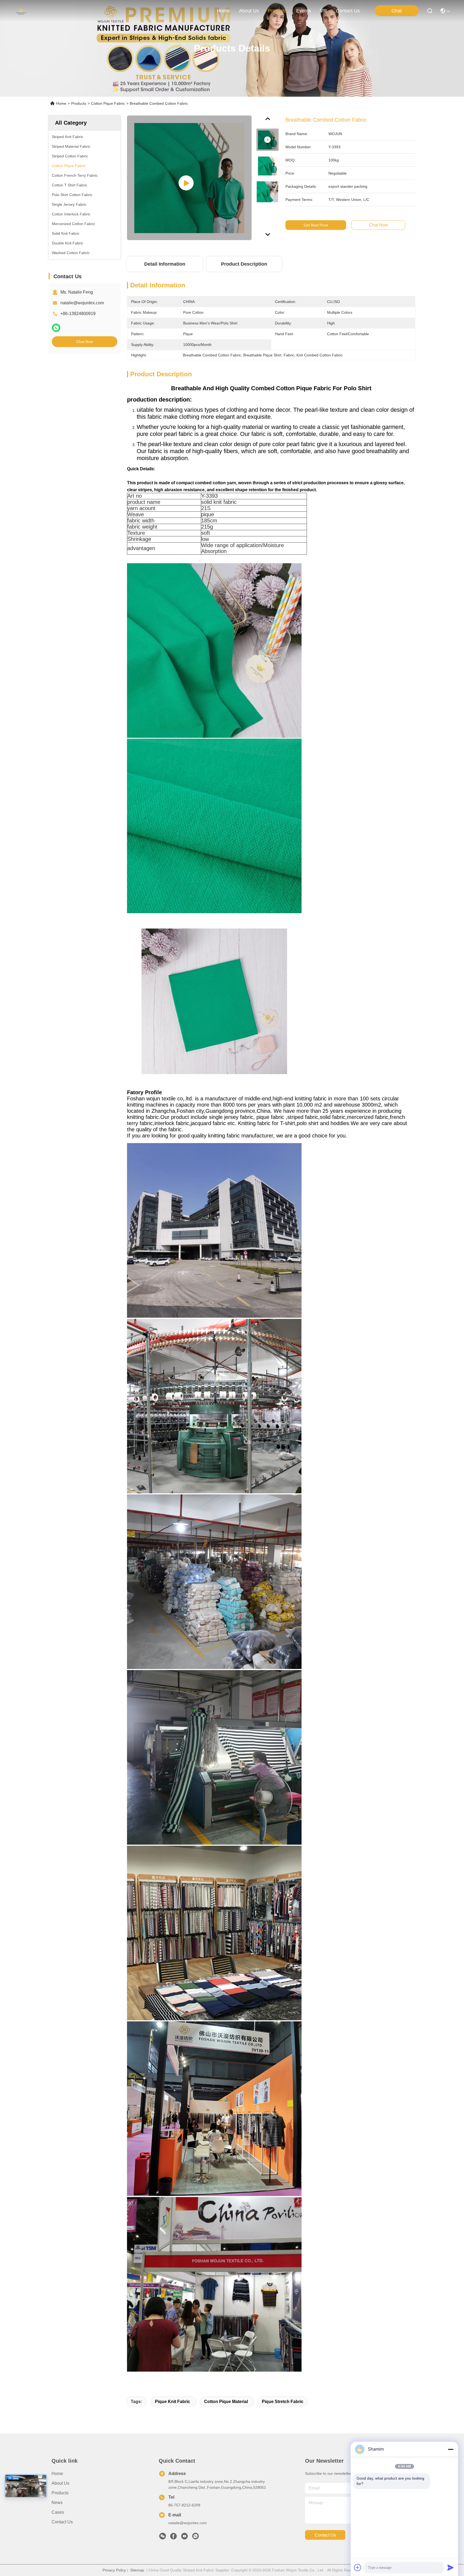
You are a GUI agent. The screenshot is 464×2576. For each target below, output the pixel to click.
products (278, 11)
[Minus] (451, 2449)
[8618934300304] (195, 2538)
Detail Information (165, 264)
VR (323, 11)
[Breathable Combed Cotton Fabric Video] (189, 178)
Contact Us (62, 2522)
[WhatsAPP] (56, 328)
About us (60, 2483)
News (57, 2503)
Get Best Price (316, 225)
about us (249, 11)
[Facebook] (173, 2538)
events (304, 11)
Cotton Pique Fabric (108, 103)
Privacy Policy (114, 2570)
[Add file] (358, 2567)
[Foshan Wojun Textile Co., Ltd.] (21, 11)
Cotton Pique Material (226, 2402)
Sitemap (137, 2570)
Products (79, 103)
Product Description (244, 264)
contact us (348, 11)
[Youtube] (184, 2538)
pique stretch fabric (283, 2402)
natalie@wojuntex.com (82, 303)
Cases (58, 2512)
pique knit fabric (173, 2402)
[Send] (451, 2567)
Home (223, 11)
